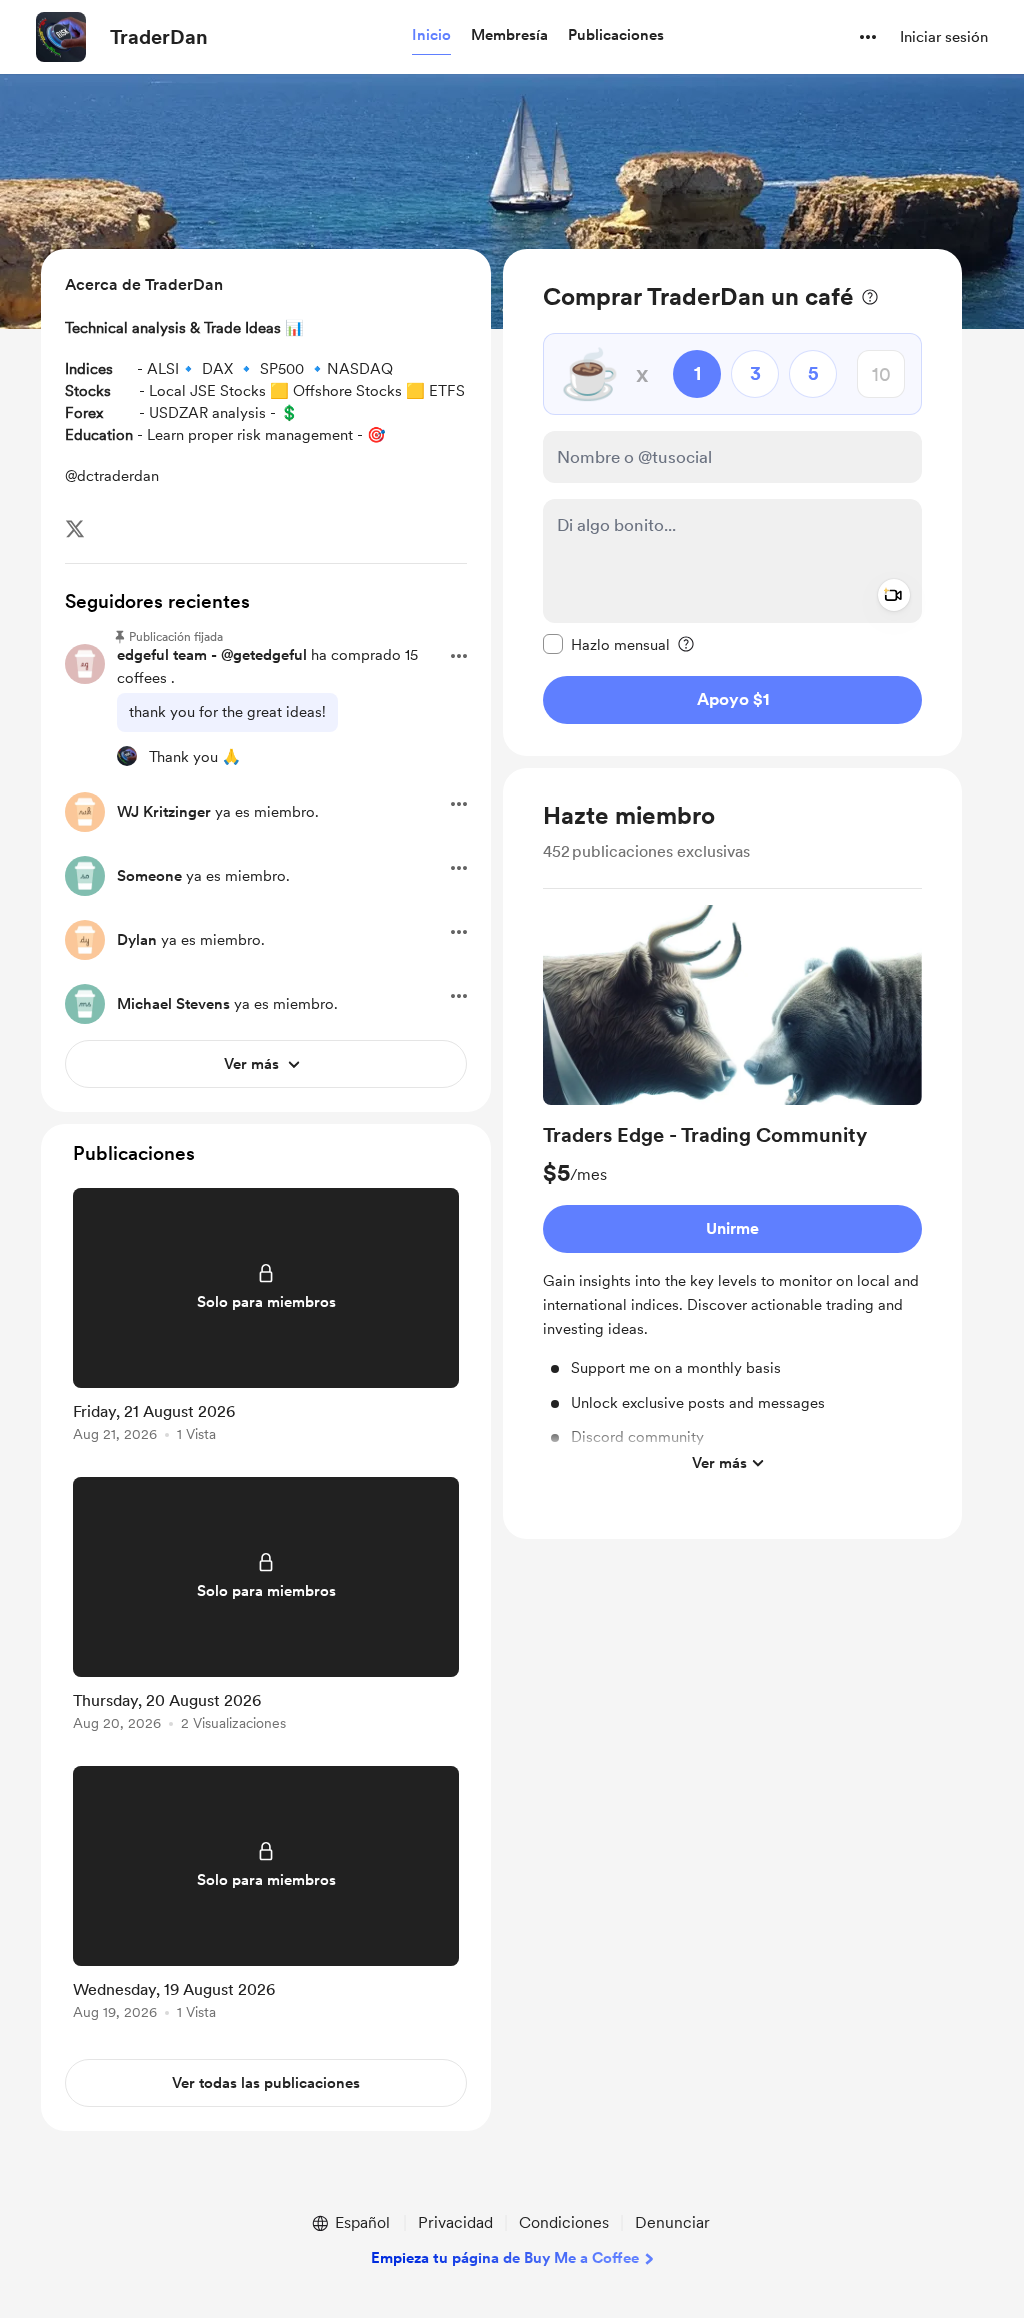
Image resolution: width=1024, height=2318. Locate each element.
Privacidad (455, 2222)
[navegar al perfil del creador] (61, 37)
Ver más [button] (719, 1463)
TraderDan (159, 37)
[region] (732, 502)
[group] (732, 1194)
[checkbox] (606, 644)
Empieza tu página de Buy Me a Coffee (505, 2258)
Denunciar (672, 2222)
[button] (431, 36)
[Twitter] (75, 529)
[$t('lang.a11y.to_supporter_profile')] (127, 756)
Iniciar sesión (944, 37)
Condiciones (564, 2222)
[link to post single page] (266, 1318)
